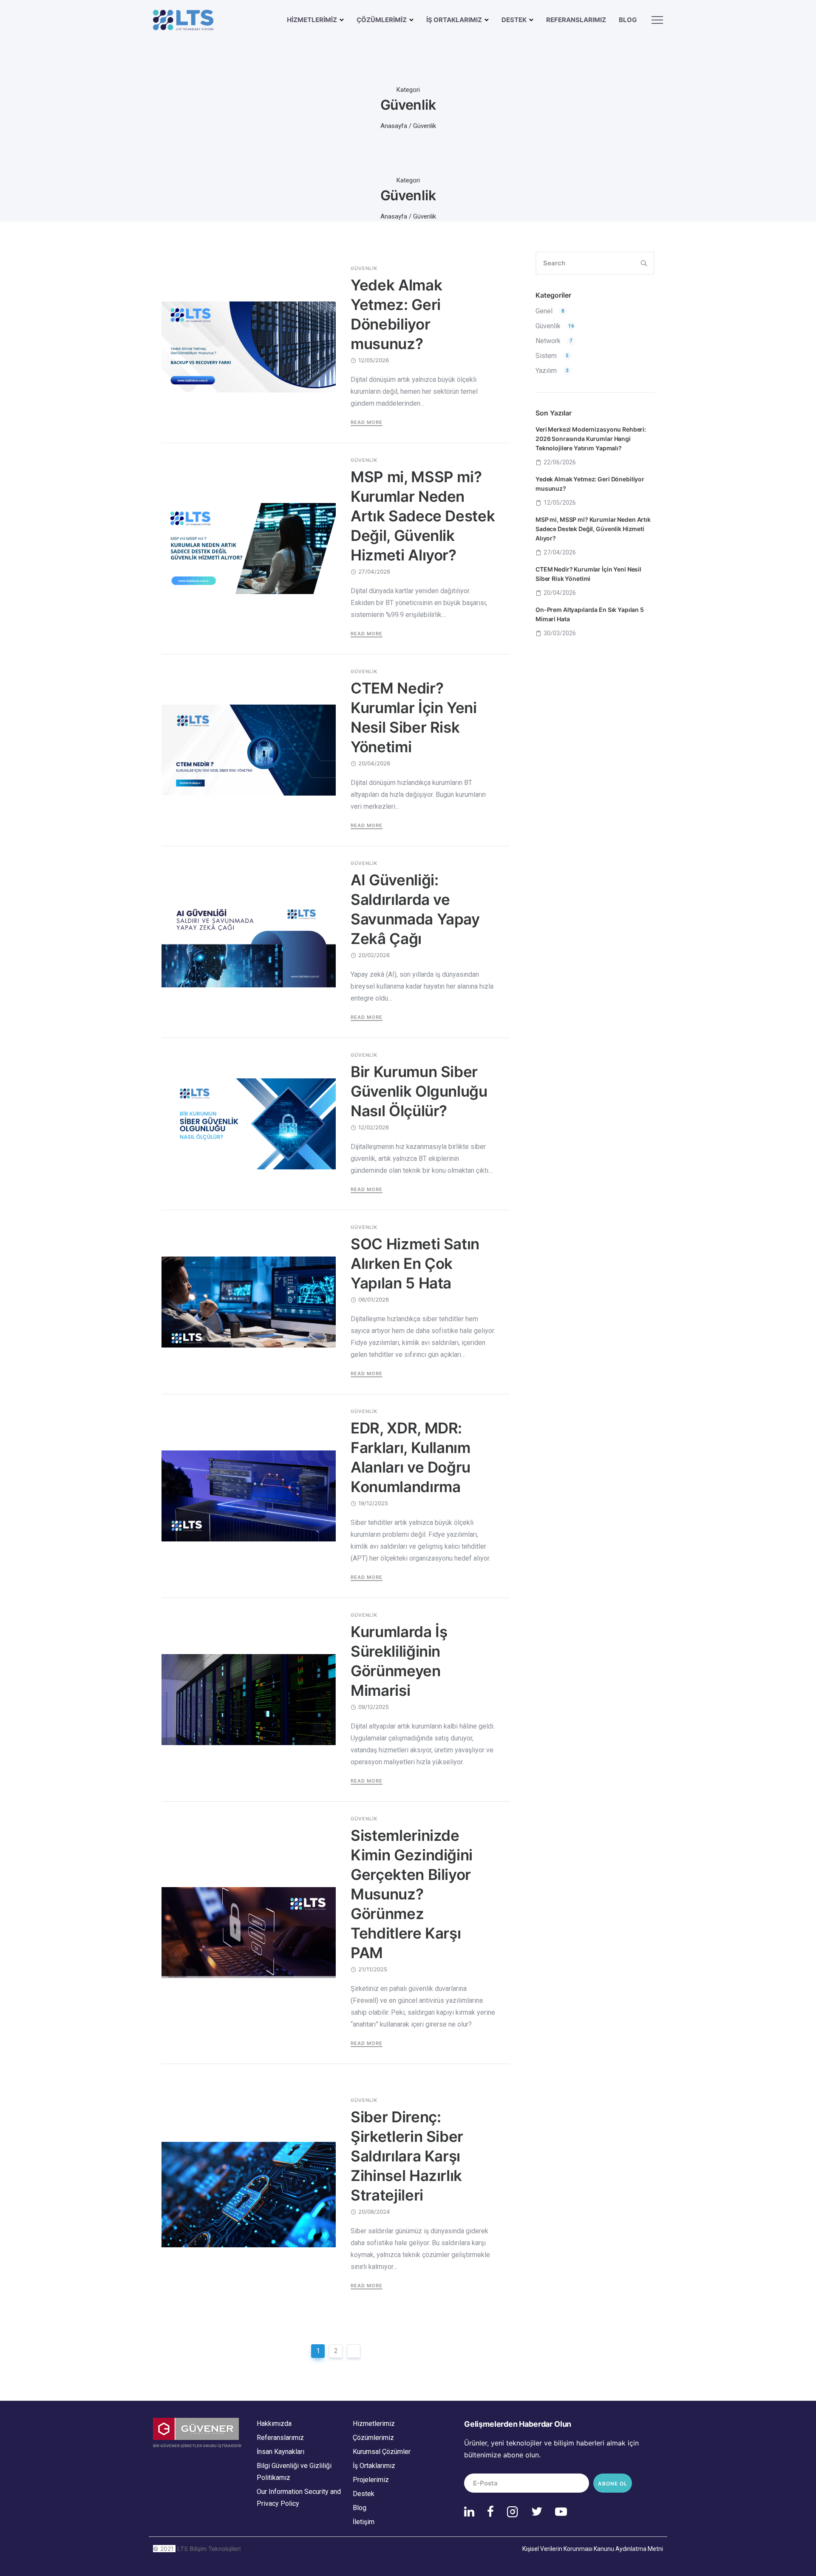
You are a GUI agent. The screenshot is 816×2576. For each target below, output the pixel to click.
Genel (544, 311)
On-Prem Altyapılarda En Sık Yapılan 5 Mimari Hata (590, 614)
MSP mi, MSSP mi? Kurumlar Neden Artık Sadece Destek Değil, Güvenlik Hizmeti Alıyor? (423, 516)
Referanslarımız (576, 20)
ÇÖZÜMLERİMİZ (382, 20)
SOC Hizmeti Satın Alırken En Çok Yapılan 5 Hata (415, 1263)
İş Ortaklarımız (374, 2466)
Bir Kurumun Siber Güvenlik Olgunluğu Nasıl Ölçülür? (419, 1091)
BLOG (628, 20)
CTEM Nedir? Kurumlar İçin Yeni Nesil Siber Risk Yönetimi (414, 717)
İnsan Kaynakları (280, 2452)
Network (548, 341)
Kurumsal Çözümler (382, 2452)
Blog (360, 2508)
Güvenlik (364, 269)
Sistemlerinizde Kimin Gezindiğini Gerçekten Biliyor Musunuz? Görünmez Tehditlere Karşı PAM (412, 1894)
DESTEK (514, 20)
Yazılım (546, 371)
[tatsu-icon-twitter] (540, 2511)
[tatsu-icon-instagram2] (516, 2511)
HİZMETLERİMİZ (312, 20)
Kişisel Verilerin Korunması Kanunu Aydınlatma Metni (593, 2549)
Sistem (546, 356)
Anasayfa (394, 126)
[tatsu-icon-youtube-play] (561, 2511)
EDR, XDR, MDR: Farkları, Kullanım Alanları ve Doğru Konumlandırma (411, 1457)
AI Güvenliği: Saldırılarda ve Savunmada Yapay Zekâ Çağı (415, 909)
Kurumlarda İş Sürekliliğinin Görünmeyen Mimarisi (399, 1661)
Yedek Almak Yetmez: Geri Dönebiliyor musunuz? (396, 314)
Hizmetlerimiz (374, 2424)
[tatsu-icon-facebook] (494, 2511)
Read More (367, 422)
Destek (364, 2494)
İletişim (364, 2522)
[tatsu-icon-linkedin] (472, 2511)
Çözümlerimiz (373, 2438)
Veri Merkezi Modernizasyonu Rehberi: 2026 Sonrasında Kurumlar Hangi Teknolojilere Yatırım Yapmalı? (591, 439)
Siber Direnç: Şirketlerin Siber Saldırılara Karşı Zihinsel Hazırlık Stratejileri (407, 2156)
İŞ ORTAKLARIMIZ (454, 20)
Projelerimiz (371, 2480)
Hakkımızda (274, 2424)
